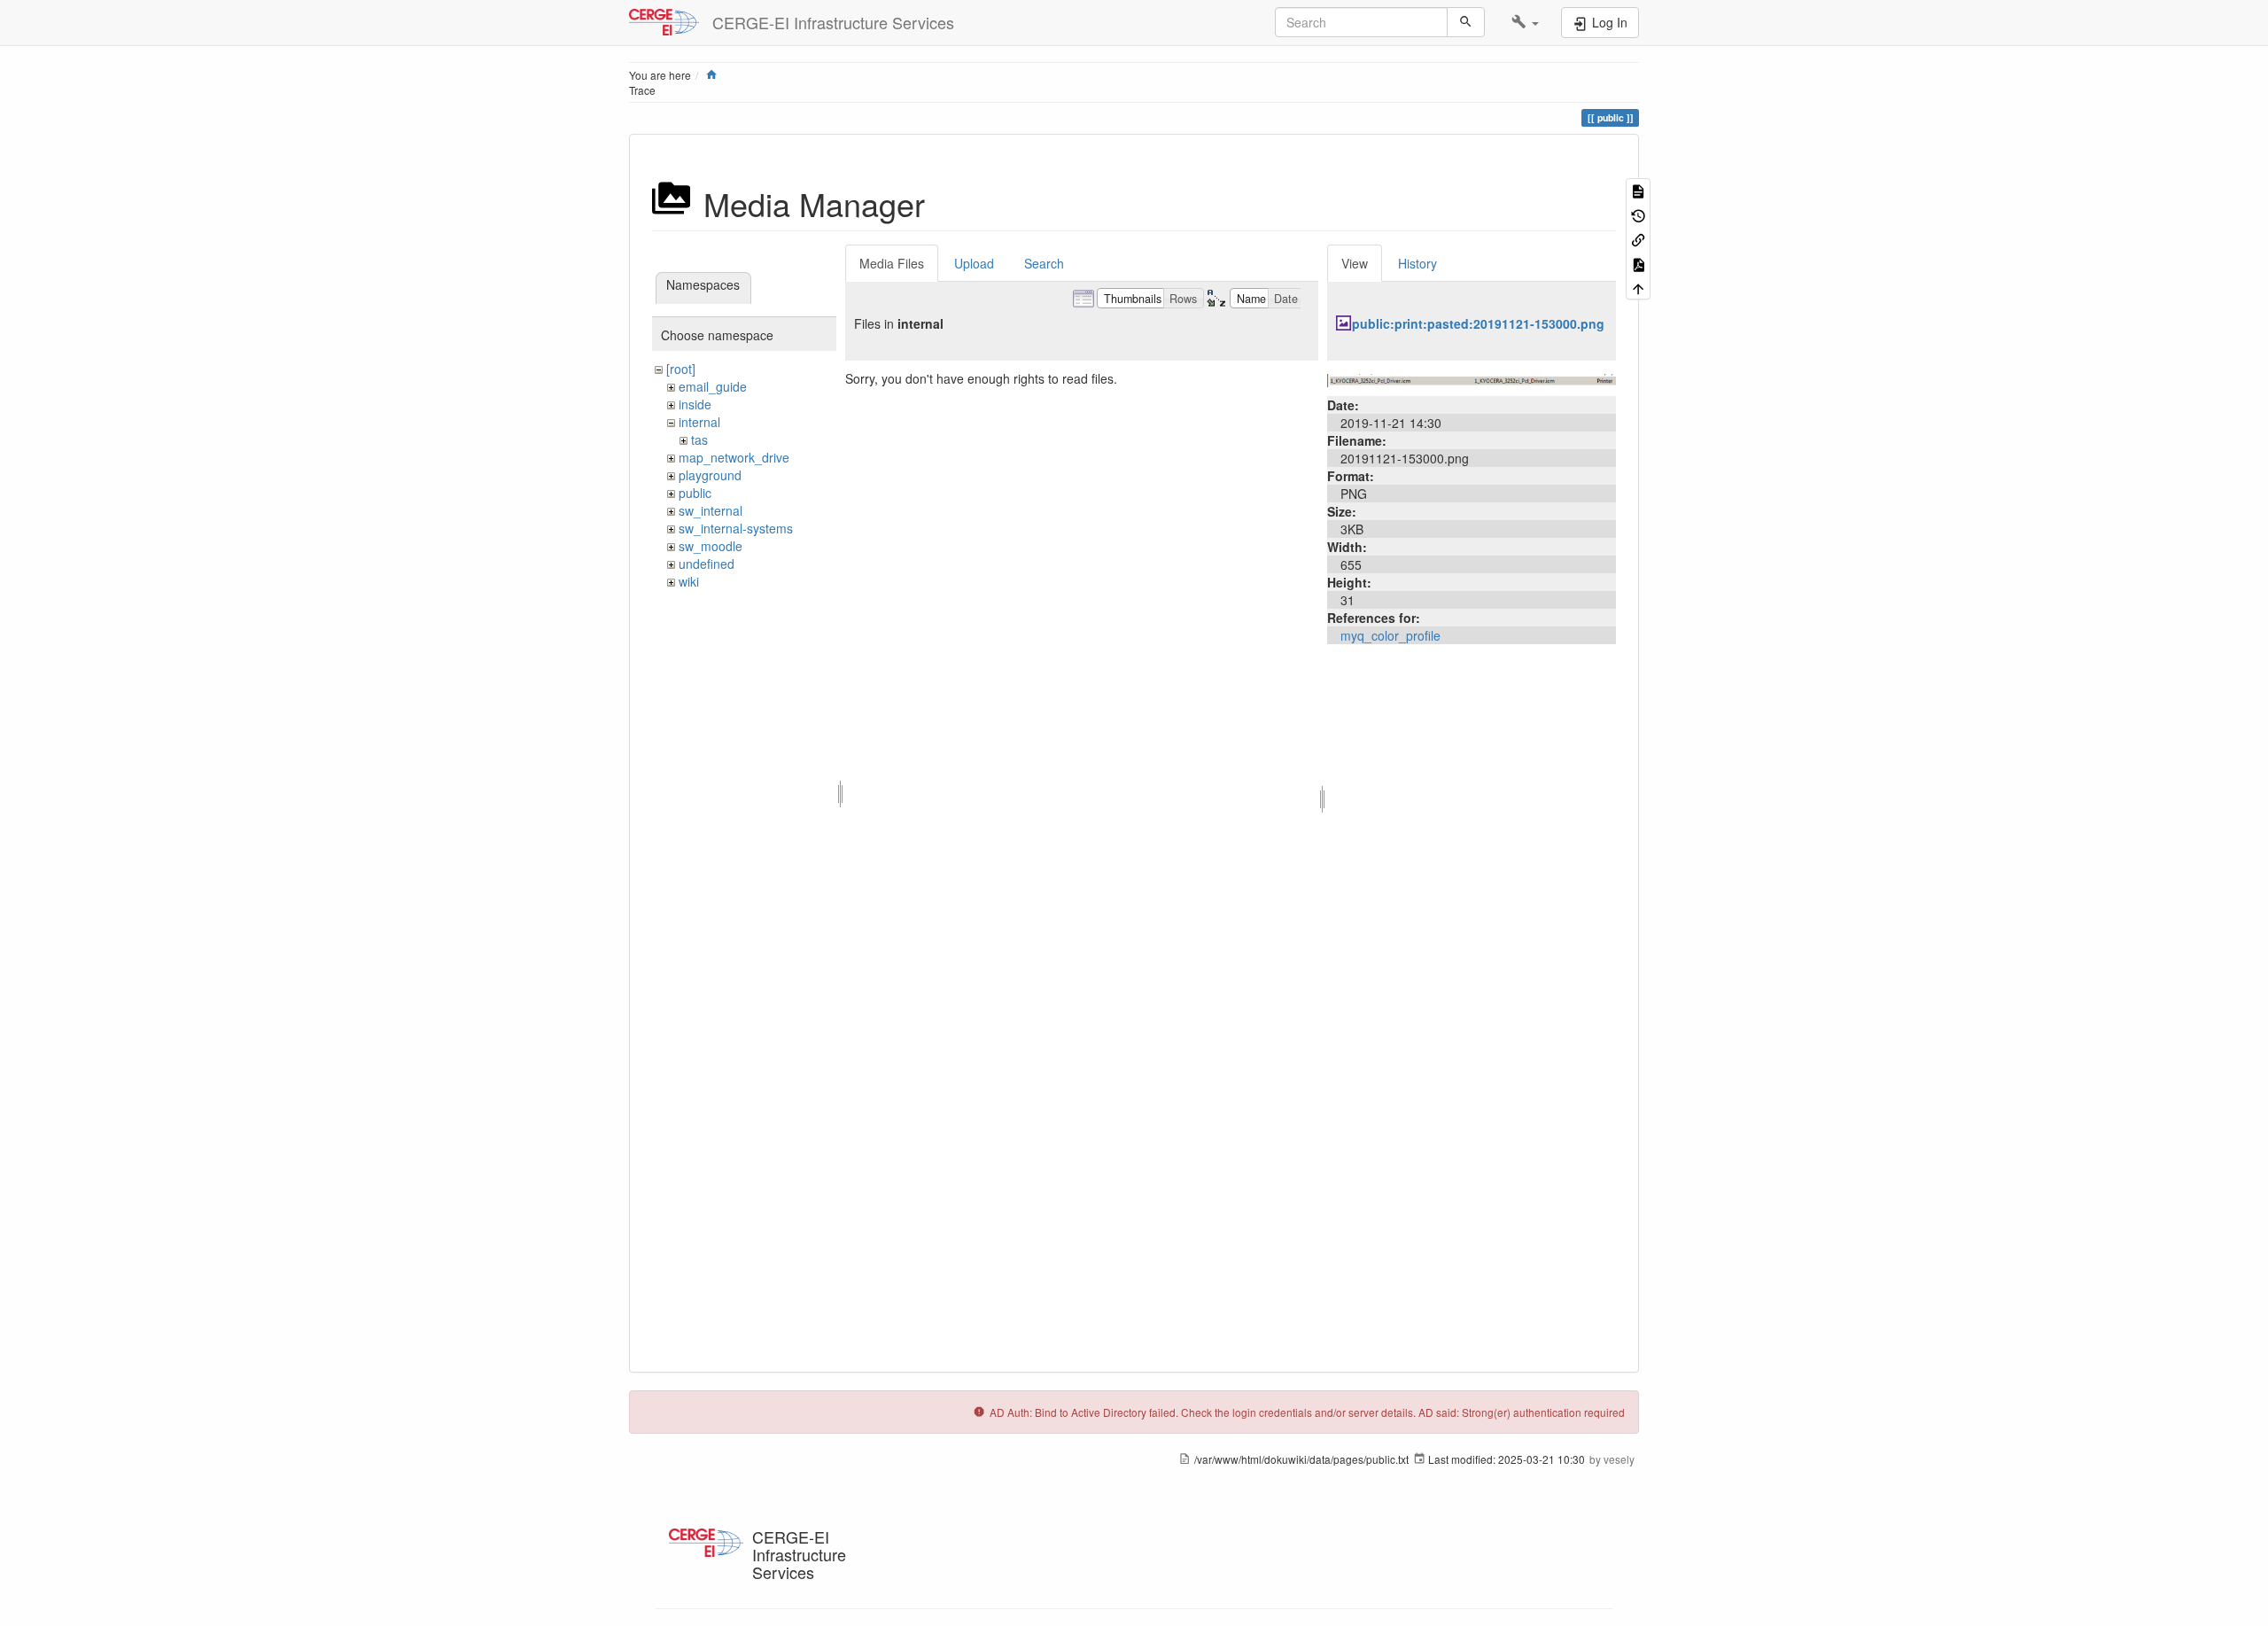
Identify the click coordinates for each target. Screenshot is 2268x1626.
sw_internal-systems (736, 528)
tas (699, 440)
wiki (689, 581)
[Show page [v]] (1638, 190)
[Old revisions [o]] (1638, 214)
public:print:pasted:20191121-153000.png (1478, 323)
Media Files (892, 263)
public (695, 493)
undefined (707, 564)
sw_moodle (711, 546)
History (1417, 263)
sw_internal (711, 510)
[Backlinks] (1638, 239)
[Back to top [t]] (1638, 288)
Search (1044, 263)
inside (695, 404)
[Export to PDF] (1638, 263)
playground (710, 475)
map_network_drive (734, 457)
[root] (681, 369)
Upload (974, 263)
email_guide (713, 386)
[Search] (1466, 22)
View (1355, 263)
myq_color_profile (1390, 635)
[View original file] (1472, 378)
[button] (1525, 22)
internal (699, 422)
